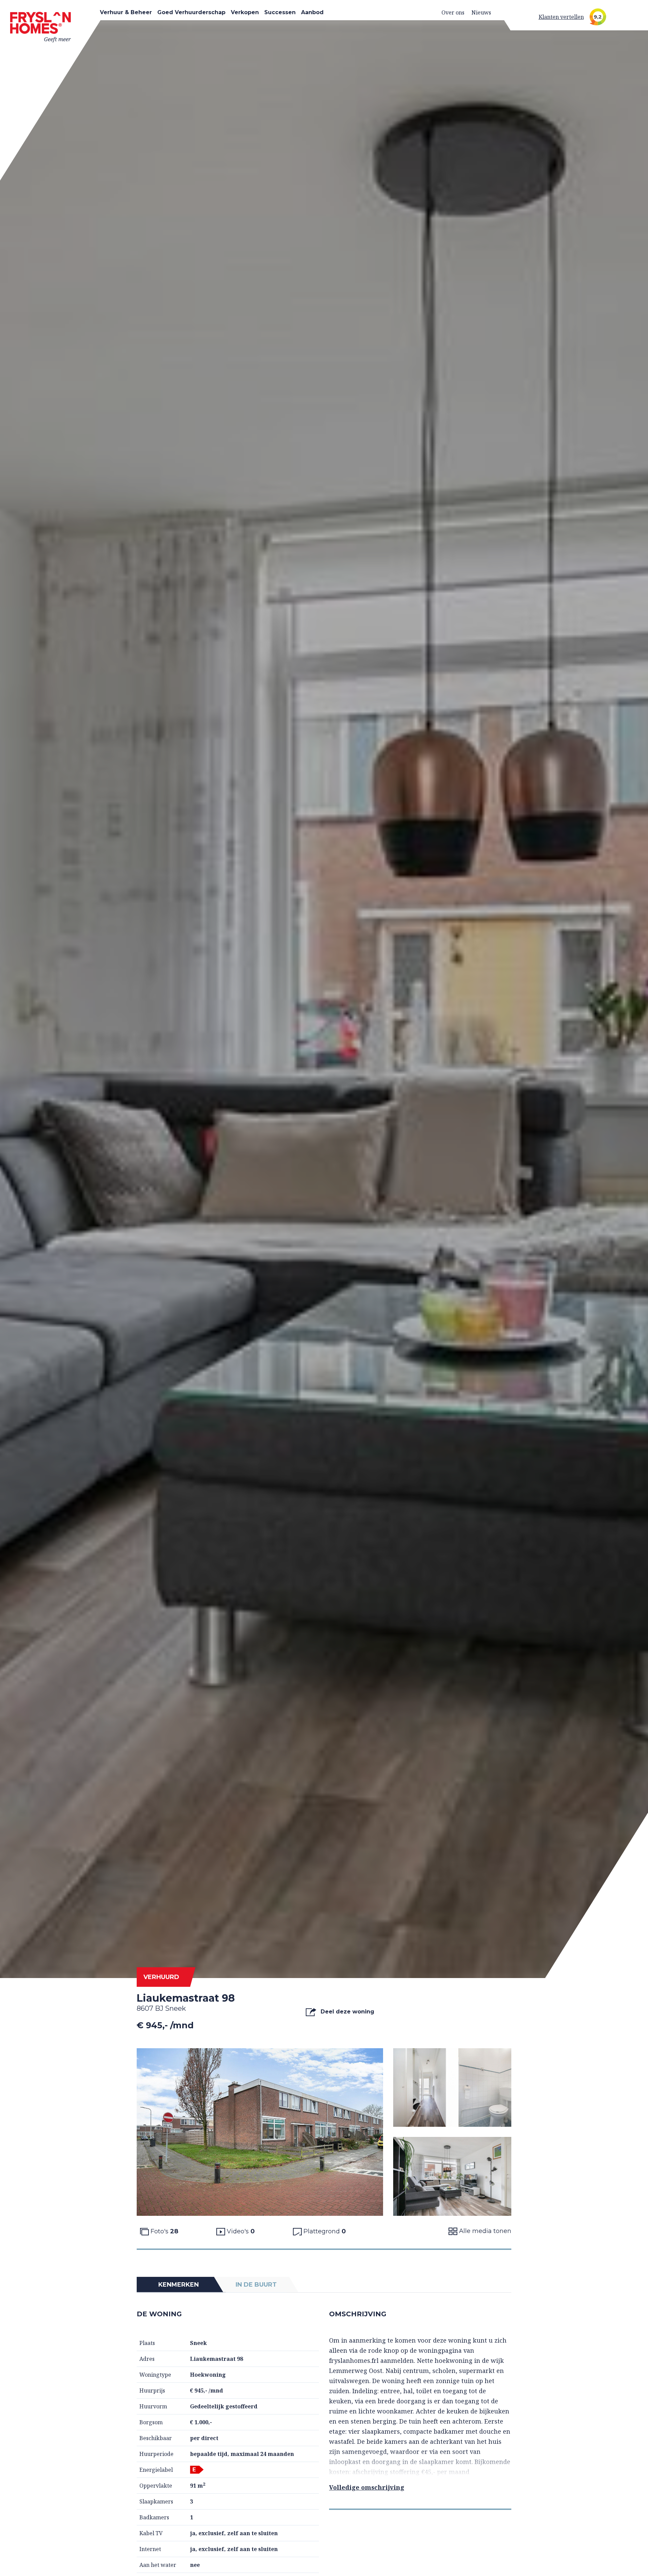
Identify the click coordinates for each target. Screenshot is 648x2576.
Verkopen (245, 12)
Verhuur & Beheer (126, 12)
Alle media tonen (484, 2231)
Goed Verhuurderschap (191, 12)
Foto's (164, 2231)
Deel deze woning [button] (347, 2012)
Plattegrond (324, 2231)
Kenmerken (179, 2285)
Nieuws (481, 12)
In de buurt (256, 2285)
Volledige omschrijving (367, 2487)
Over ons (453, 12)
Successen (280, 12)
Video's (240, 2231)
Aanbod (312, 12)
